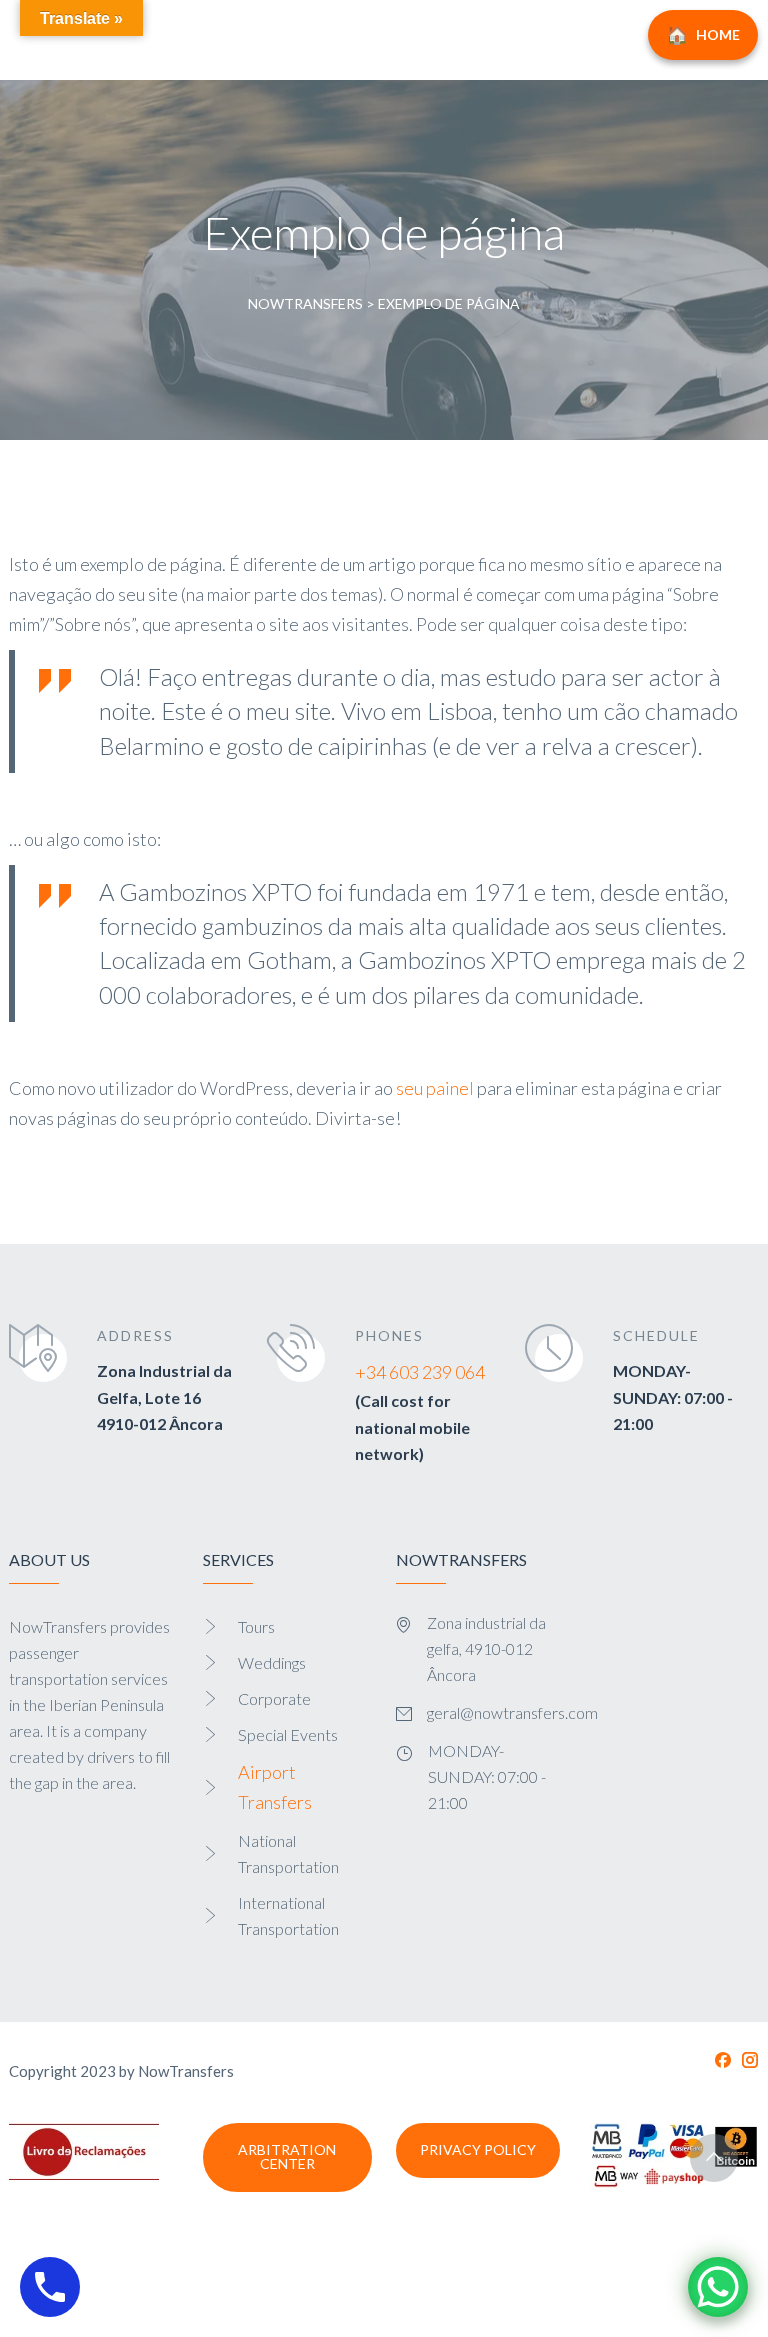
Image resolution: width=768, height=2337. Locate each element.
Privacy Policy (478, 2149)
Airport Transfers (275, 1787)
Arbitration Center (287, 2156)
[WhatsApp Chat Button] (718, 2287)
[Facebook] (723, 2060)
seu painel (435, 1088)
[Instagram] (750, 2060)
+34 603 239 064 (420, 1372)
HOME (718, 34)
